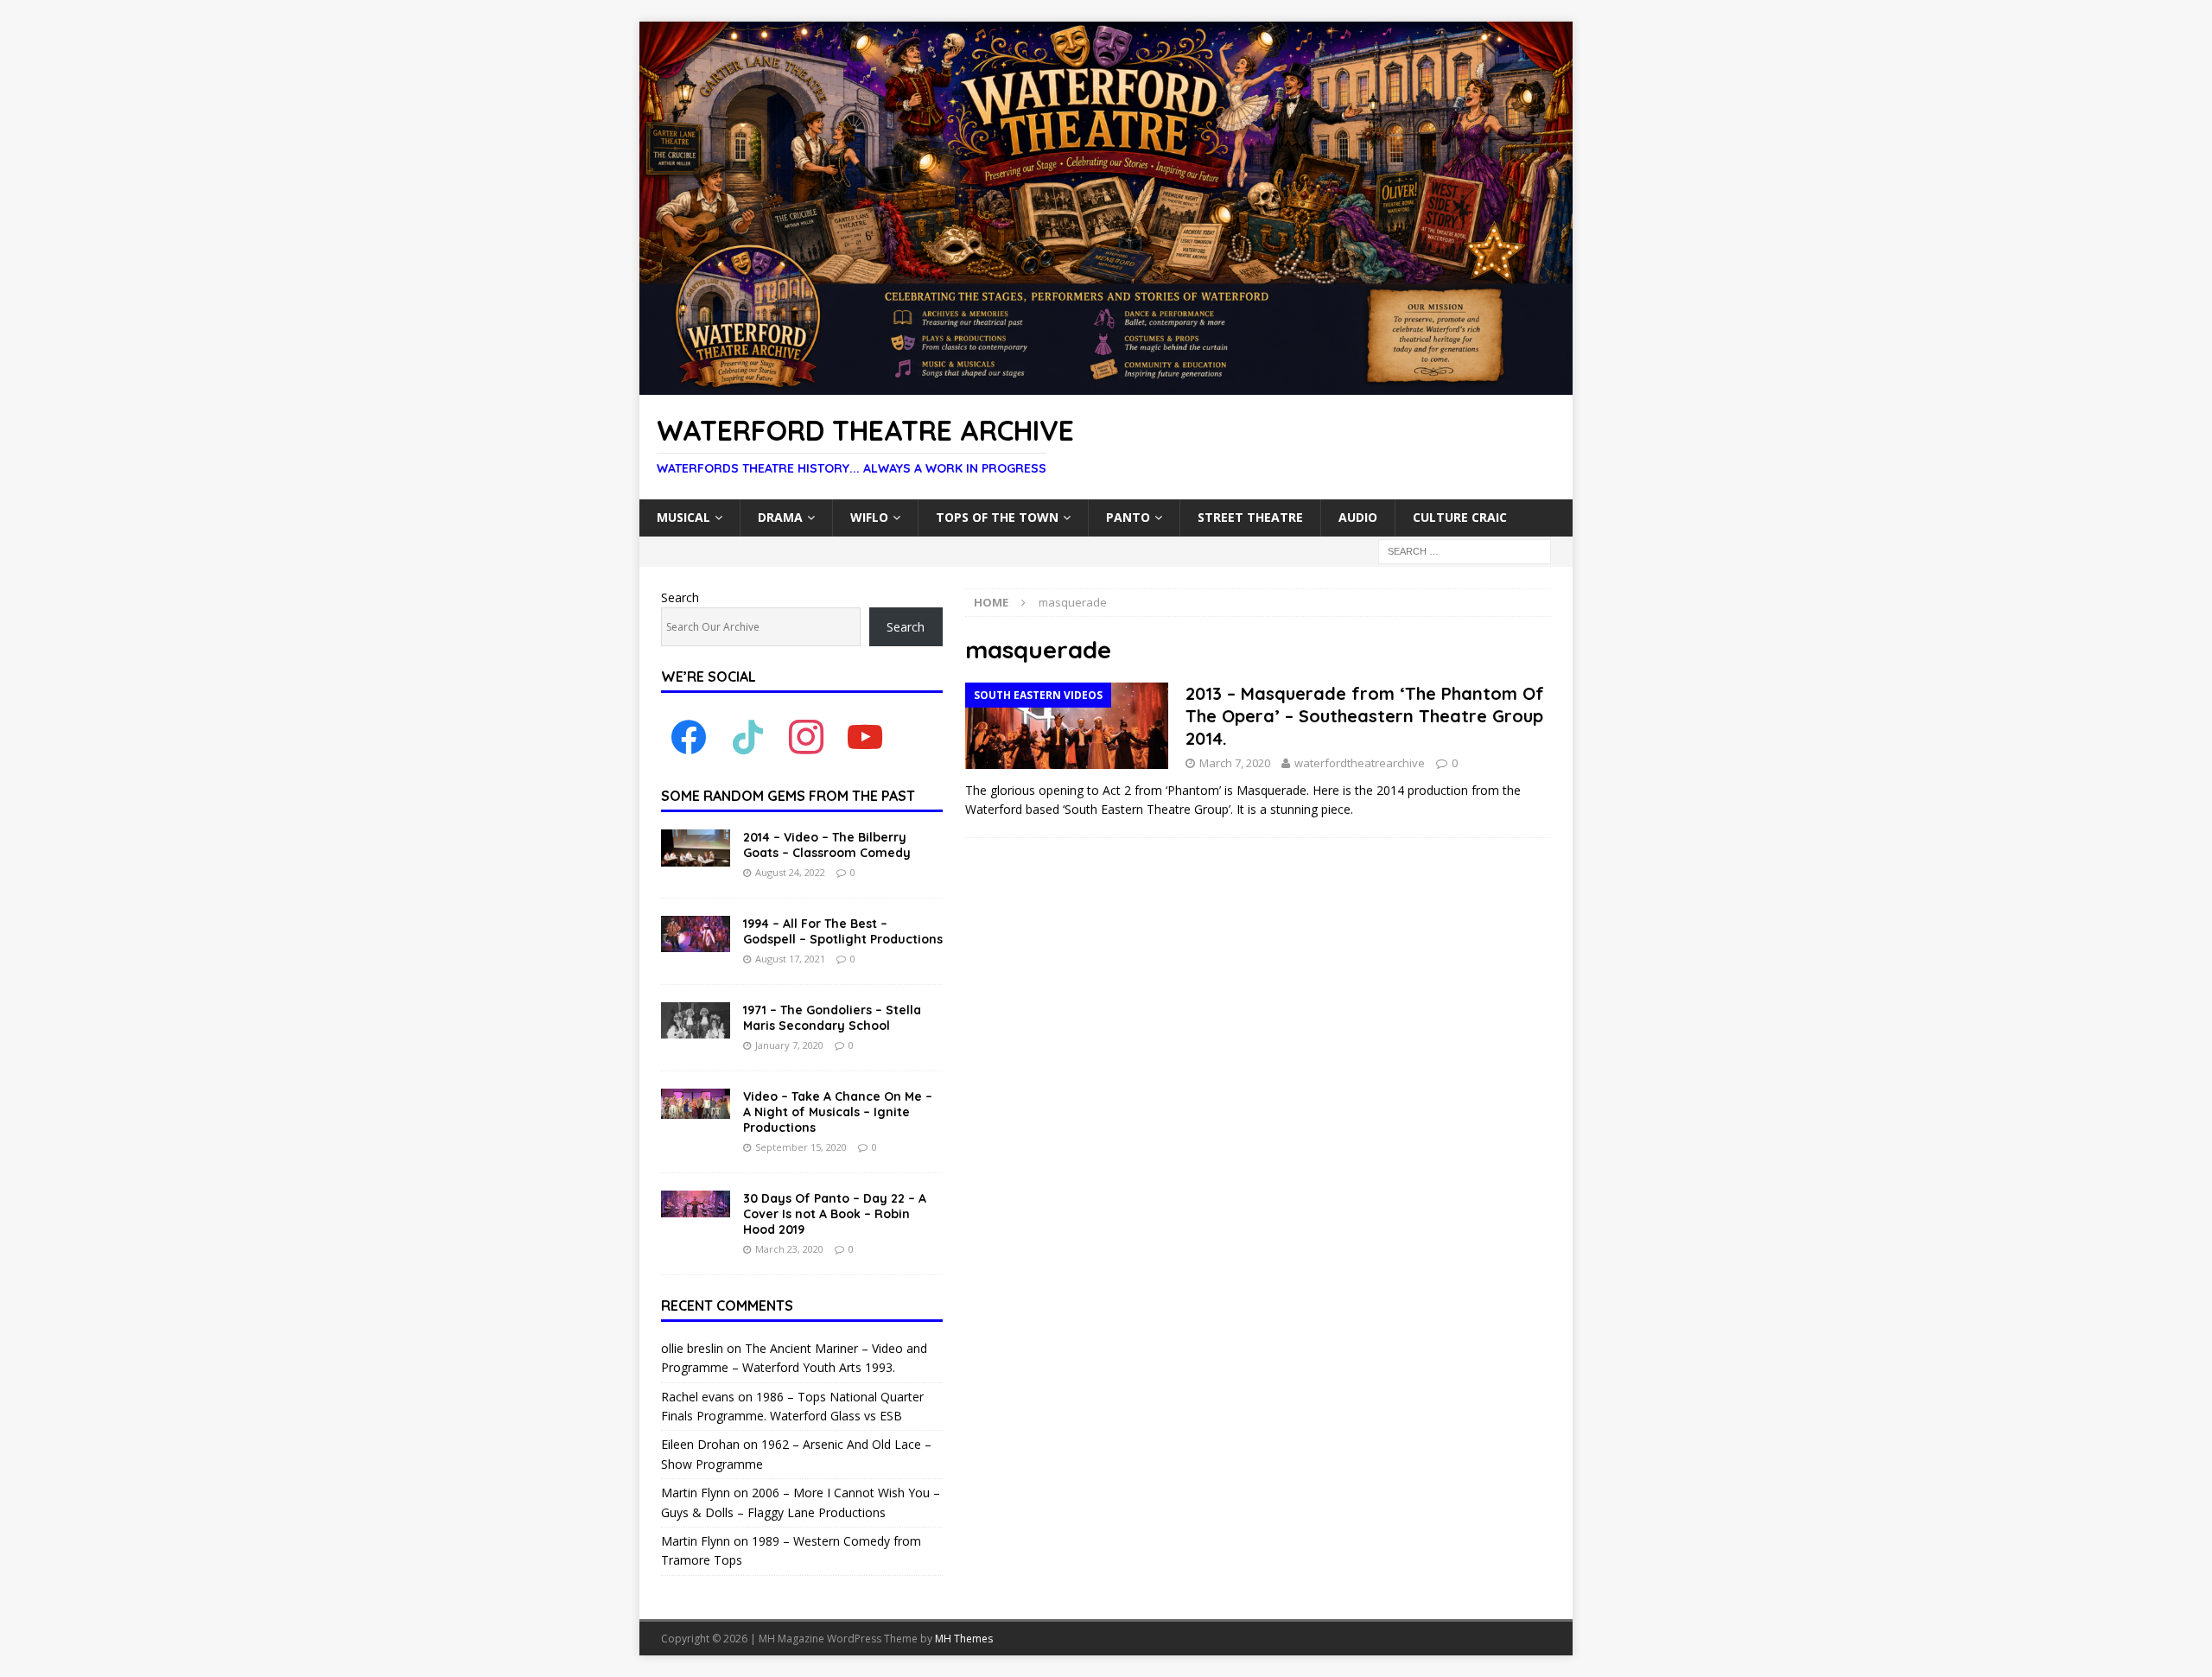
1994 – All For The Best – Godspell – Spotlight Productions (843, 931)
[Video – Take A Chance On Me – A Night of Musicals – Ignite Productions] (696, 1104)
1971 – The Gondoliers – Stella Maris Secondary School (832, 1018)
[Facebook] (689, 737)
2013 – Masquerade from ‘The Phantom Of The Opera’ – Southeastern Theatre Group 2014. (1365, 716)
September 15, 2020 (801, 1147)
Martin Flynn (696, 1493)
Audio (1358, 517)
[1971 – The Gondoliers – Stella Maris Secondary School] (696, 1020)
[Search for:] (1465, 550)
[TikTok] (747, 737)
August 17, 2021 (790, 959)
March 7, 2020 (1235, 763)
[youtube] (865, 737)
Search (680, 597)
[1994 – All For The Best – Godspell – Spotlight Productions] (696, 934)
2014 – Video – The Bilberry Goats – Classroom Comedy (827, 845)
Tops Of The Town (997, 517)
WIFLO (869, 517)
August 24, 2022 (790, 872)
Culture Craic (1460, 517)
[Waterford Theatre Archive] (1106, 385)
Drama (780, 517)
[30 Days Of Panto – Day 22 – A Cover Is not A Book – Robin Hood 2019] (696, 1204)
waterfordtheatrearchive (1360, 763)
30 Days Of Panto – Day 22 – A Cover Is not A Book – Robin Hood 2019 (835, 1214)
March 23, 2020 (789, 1249)
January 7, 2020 (789, 1045)
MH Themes (964, 1639)
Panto (1128, 517)
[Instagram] (806, 737)
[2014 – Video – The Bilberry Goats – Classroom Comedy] (696, 848)
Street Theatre (1250, 517)
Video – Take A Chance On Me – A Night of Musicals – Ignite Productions (838, 1112)
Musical (683, 517)
